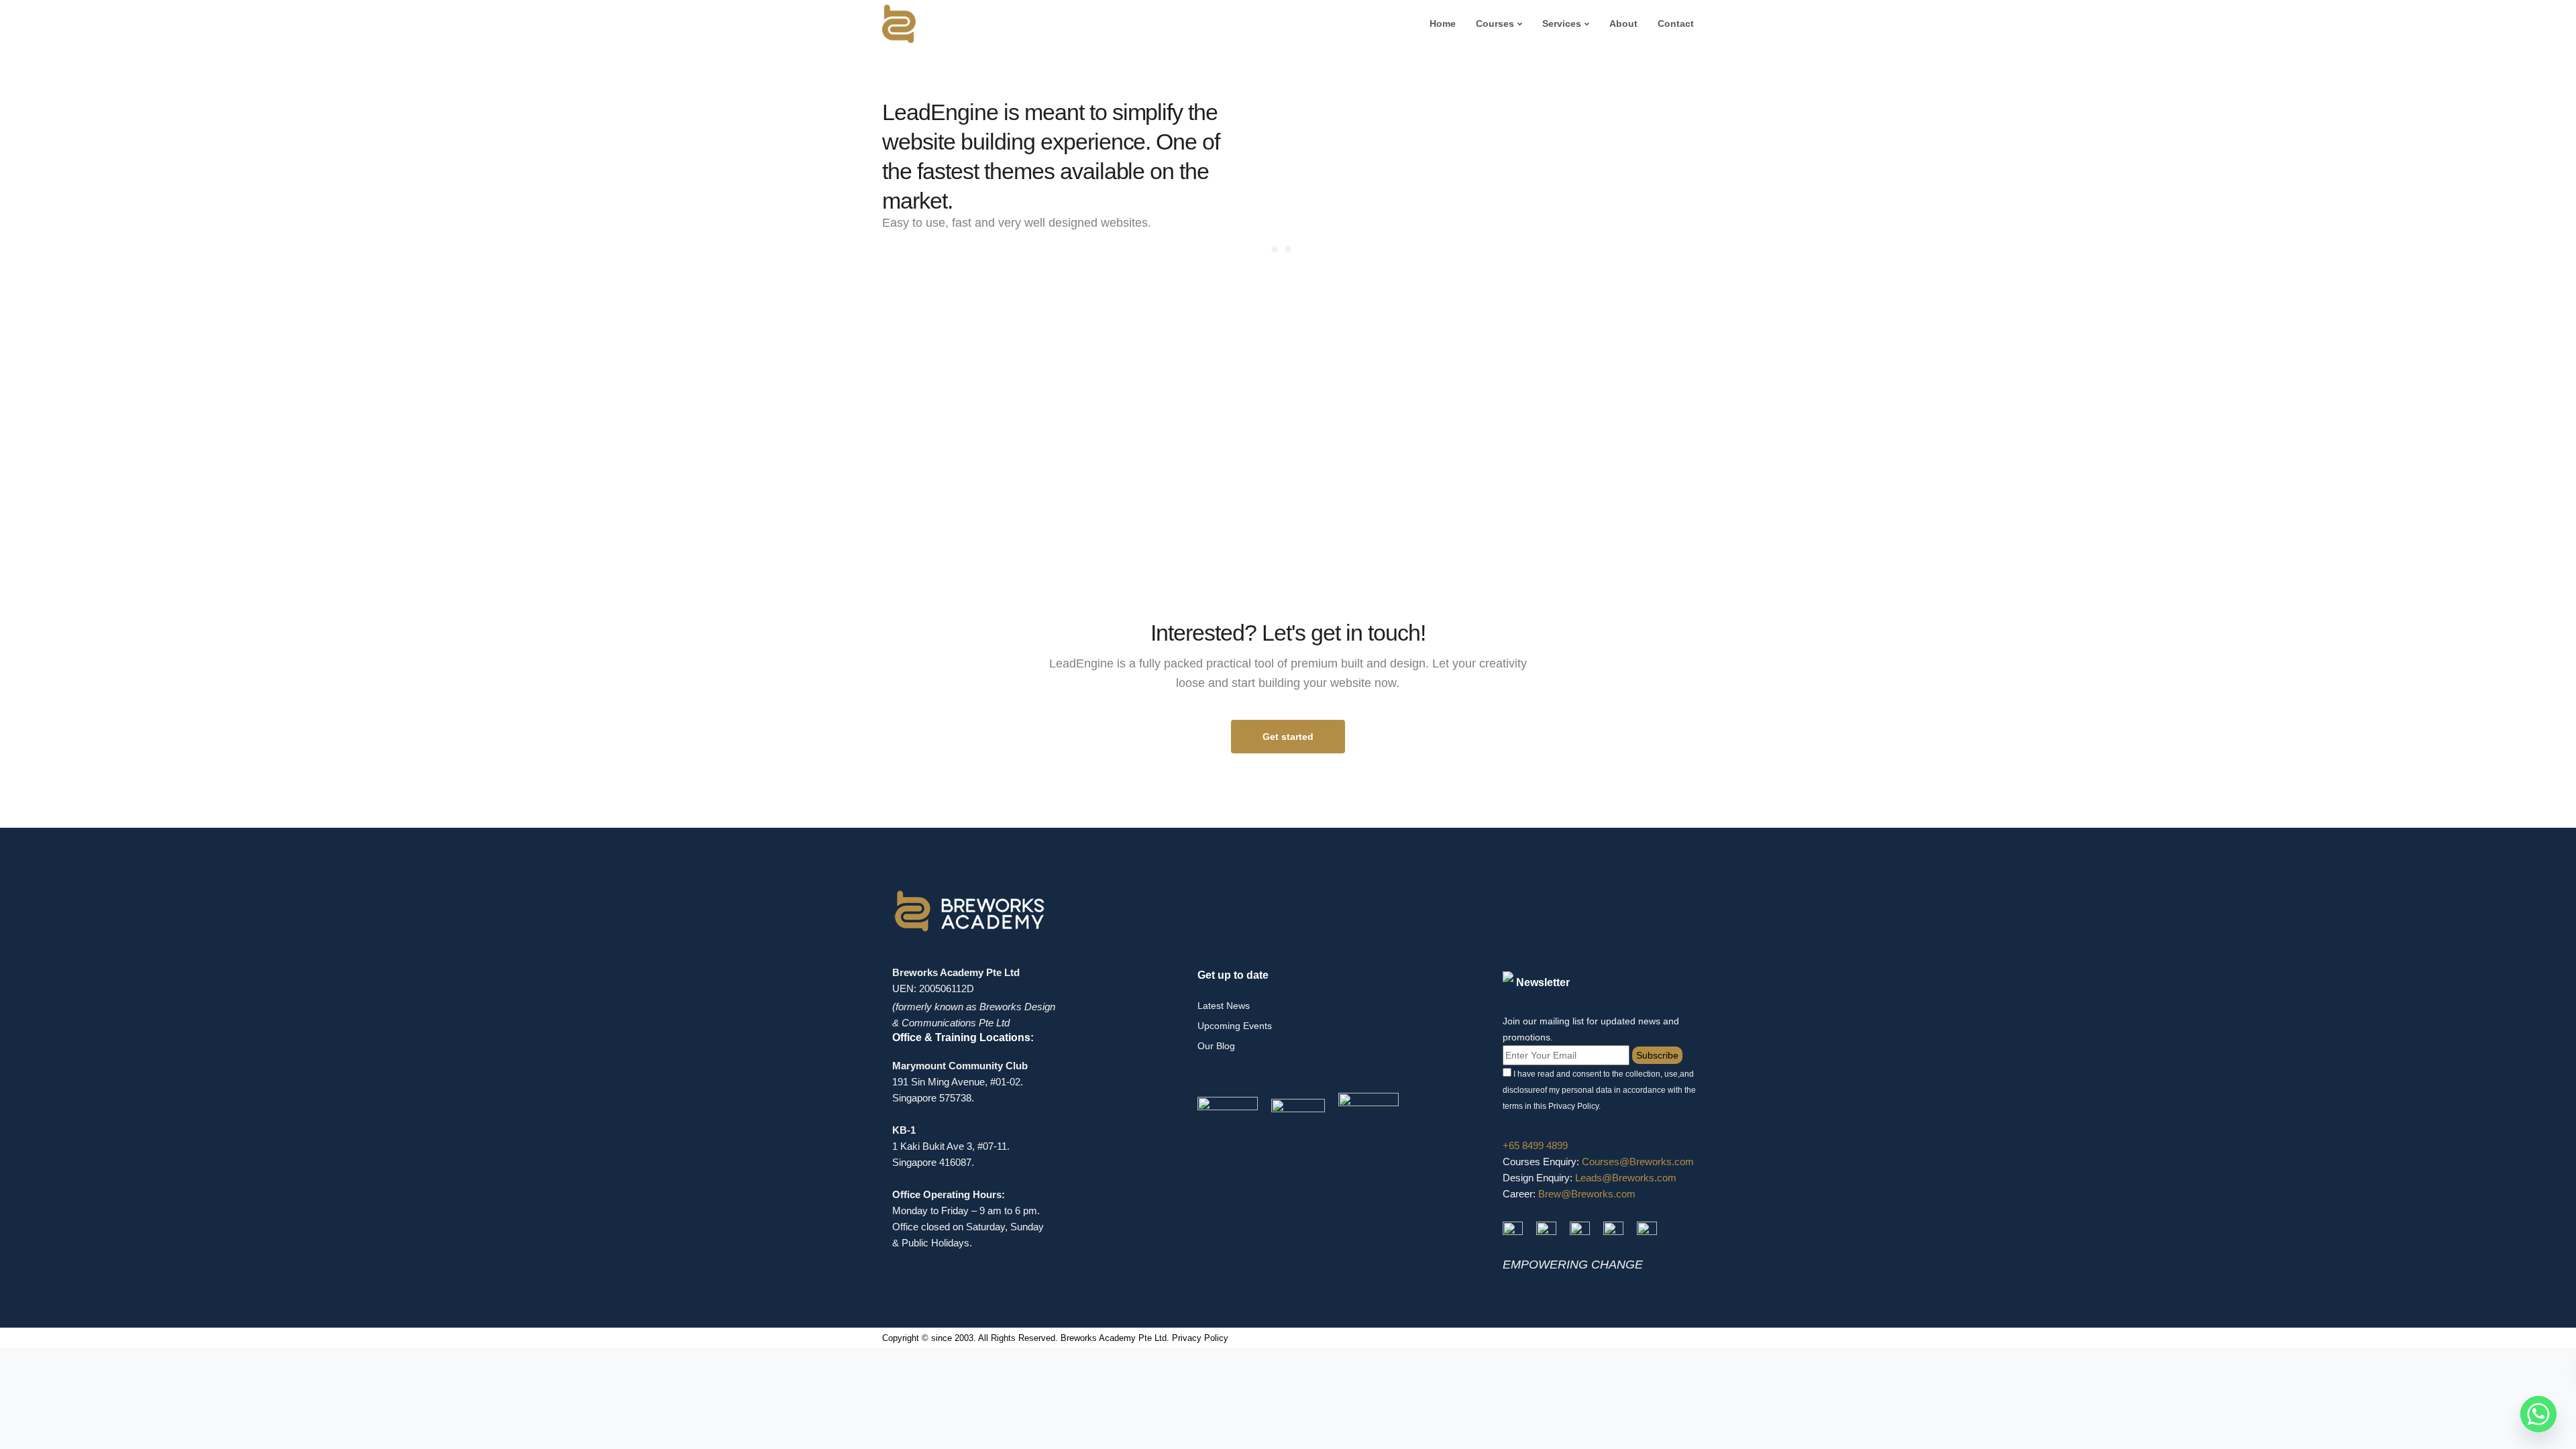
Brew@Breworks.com (1587, 1194)
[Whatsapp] (2538, 1414)
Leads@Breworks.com (1626, 1178)
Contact (1676, 23)
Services (1562, 23)
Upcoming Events (1235, 1026)
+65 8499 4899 (1535, 1145)
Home (1443, 23)
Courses (1495, 23)
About (1623, 23)
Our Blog (1216, 1046)
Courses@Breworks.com (1638, 1162)
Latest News (1224, 1006)
